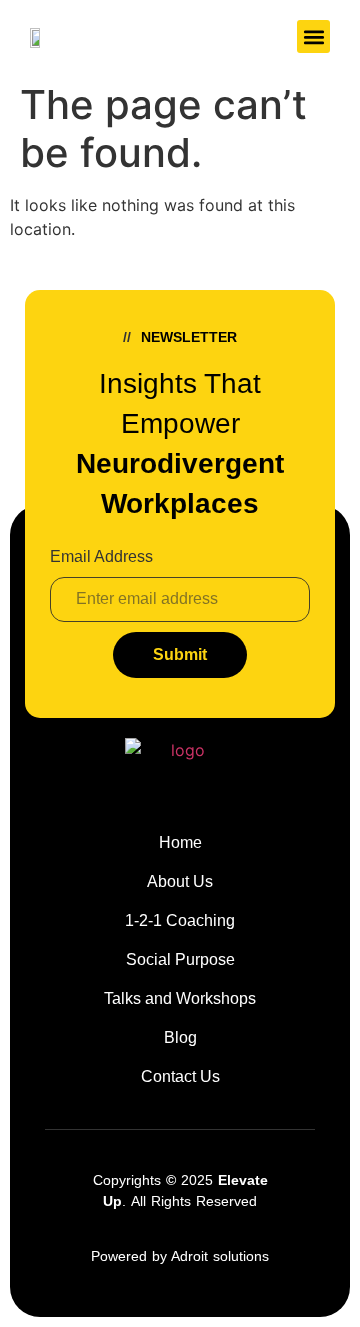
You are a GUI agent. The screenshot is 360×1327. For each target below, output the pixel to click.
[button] (313, 36)
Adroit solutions (220, 1256)
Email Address (101, 557)
